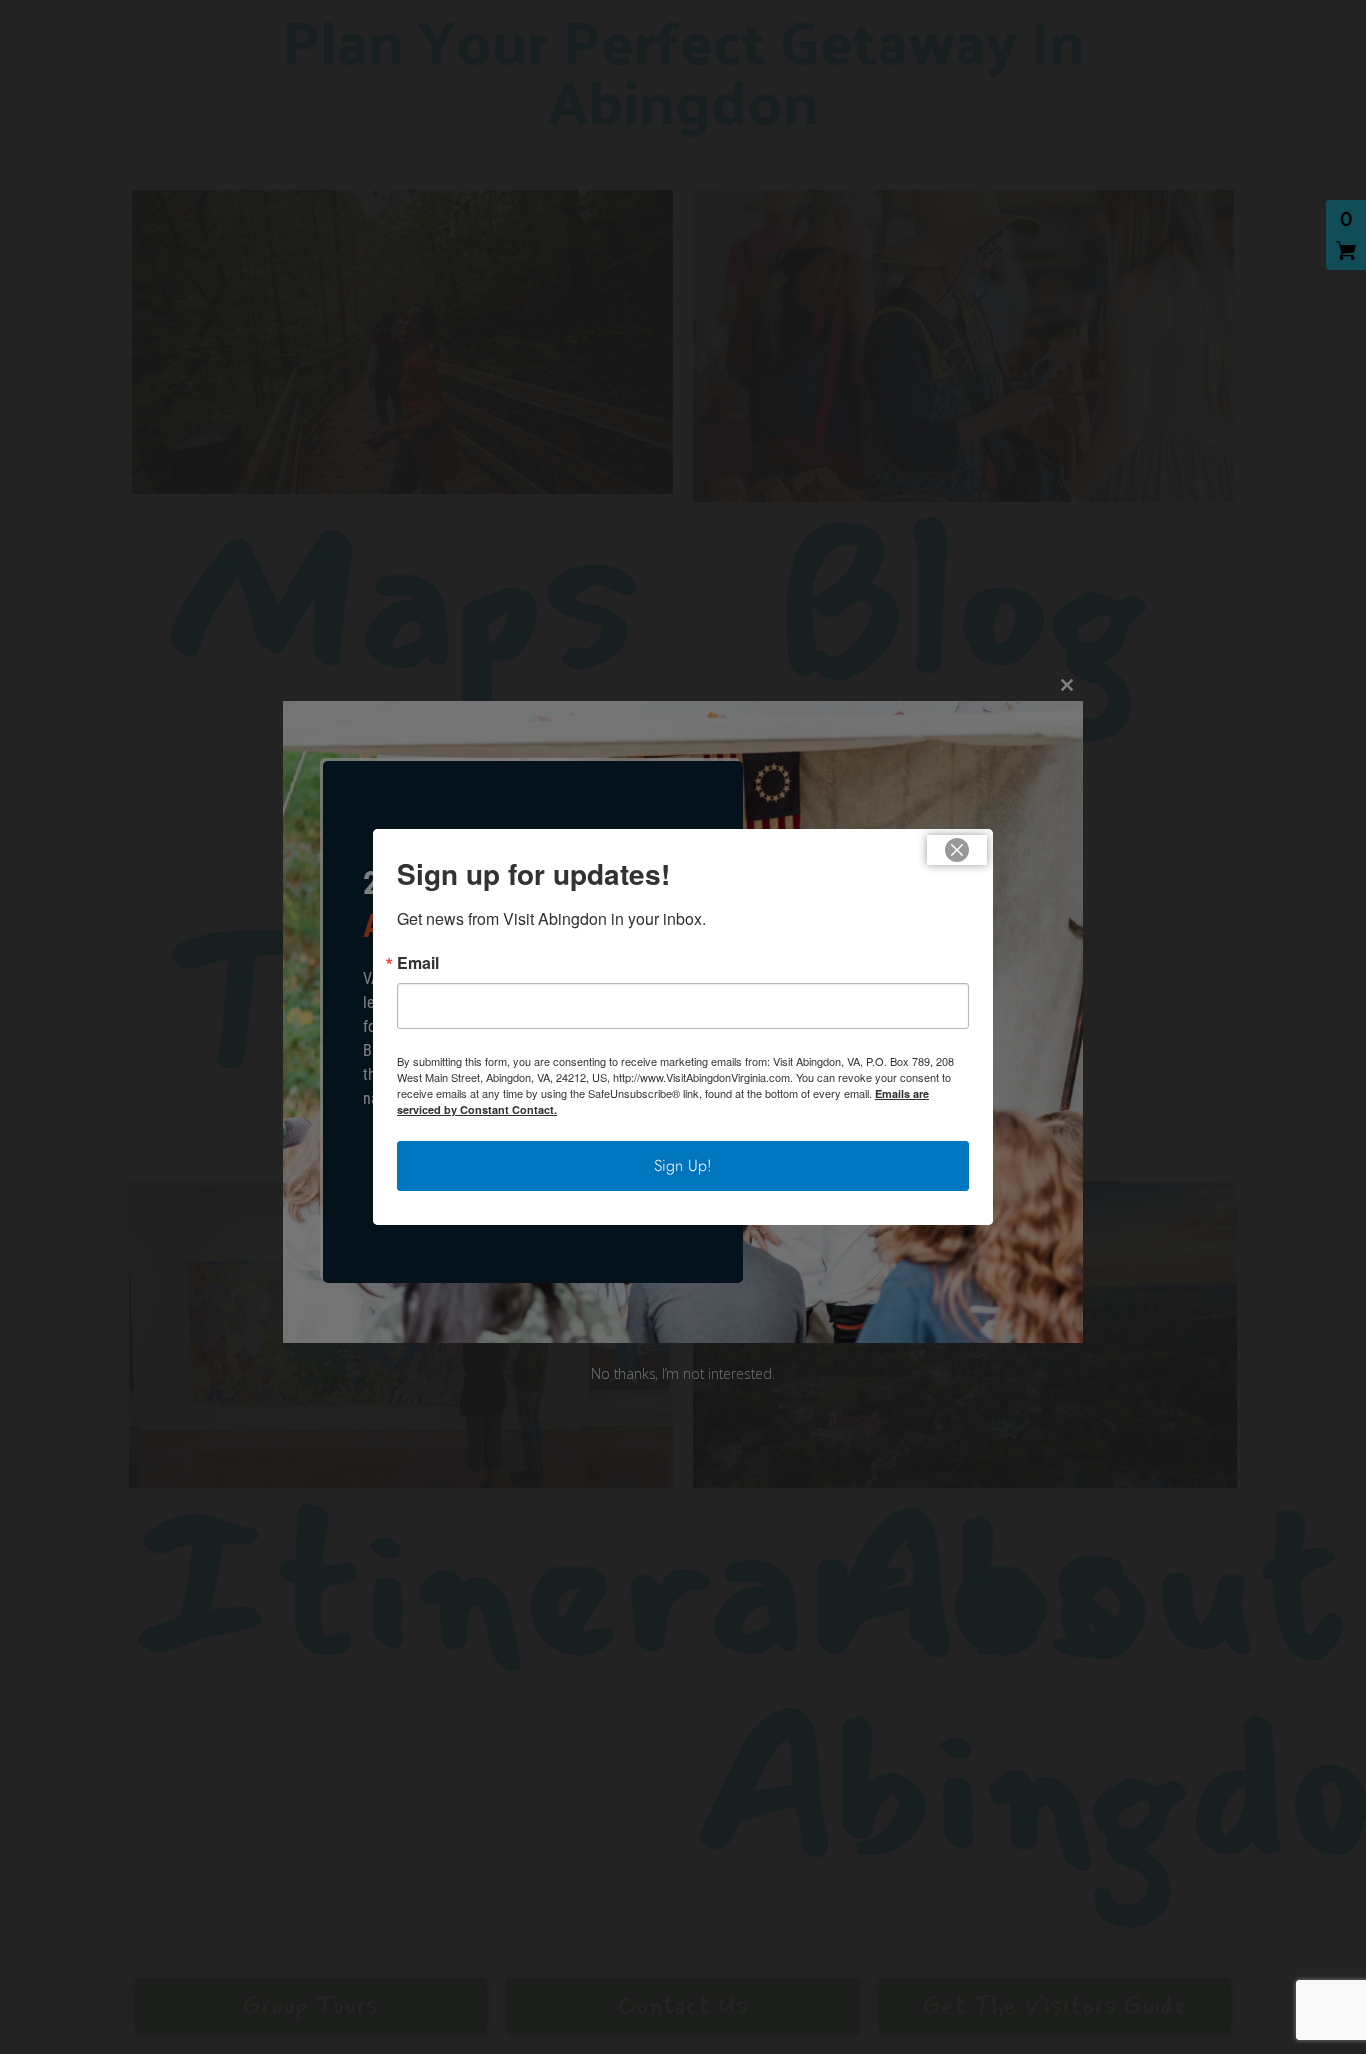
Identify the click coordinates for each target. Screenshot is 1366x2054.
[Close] (957, 850)
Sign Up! (683, 1165)
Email (418, 963)
